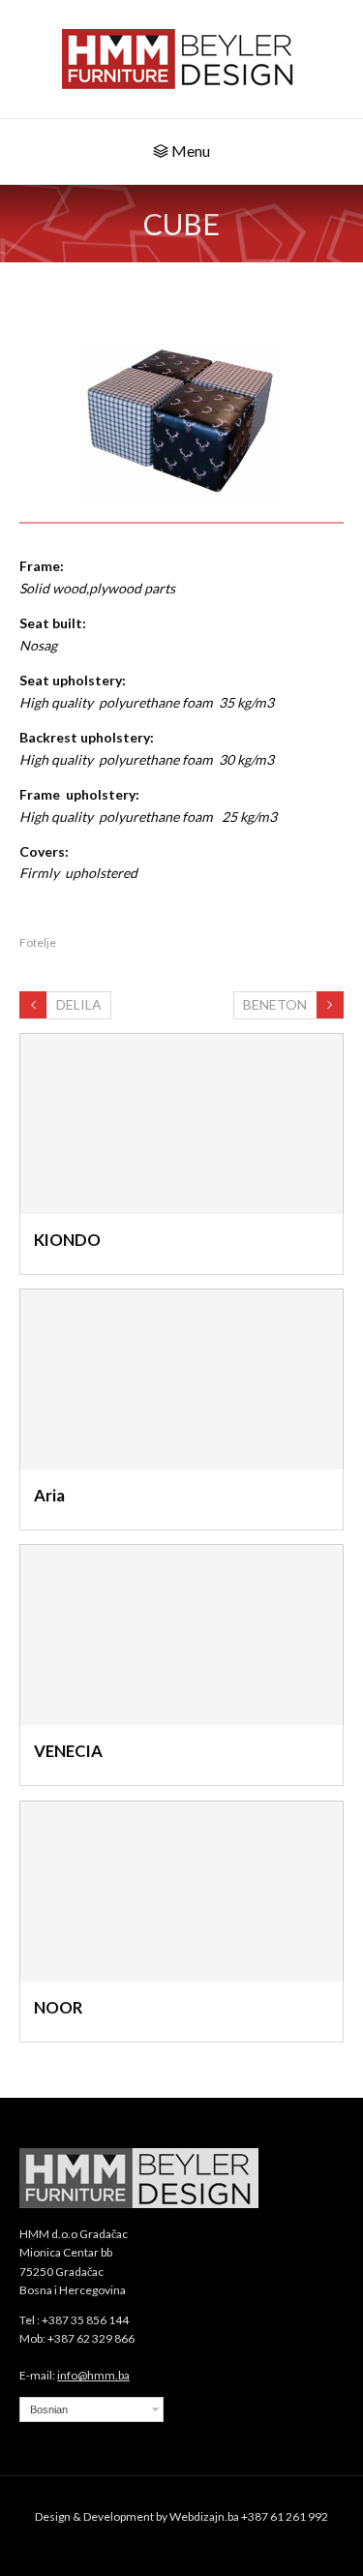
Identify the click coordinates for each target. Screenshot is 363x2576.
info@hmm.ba (93, 2375)
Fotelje (38, 942)
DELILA (79, 1004)
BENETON (275, 1004)
